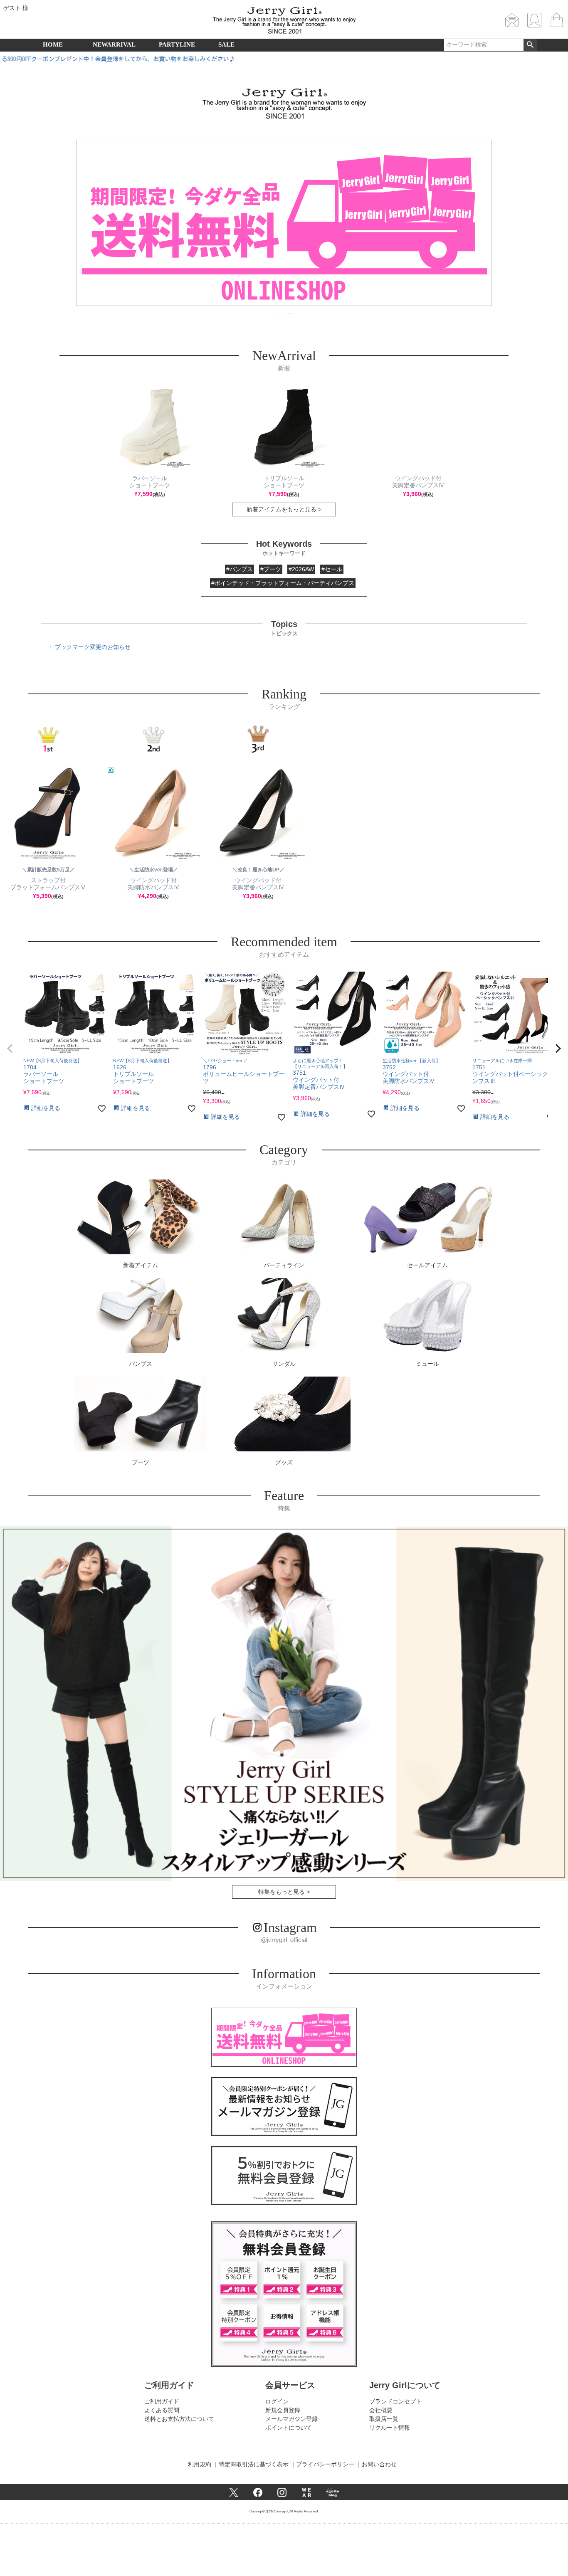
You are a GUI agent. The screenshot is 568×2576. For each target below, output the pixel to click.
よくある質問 (162, 2410)
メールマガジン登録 (291, 2419)
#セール (332, 569)
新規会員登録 (283, 2410)
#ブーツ (271, 569)
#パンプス (240, 569)
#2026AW (301, 569)
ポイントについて (289, 2428)
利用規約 (200, 2464)
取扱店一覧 (384, 2419)
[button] (10, 1049)
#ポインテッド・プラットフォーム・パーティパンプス (283, 583)
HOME (53, 44)
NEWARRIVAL (114, 44)
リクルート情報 (390, 2428)
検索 (530, 45)
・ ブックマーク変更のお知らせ (89, 647)
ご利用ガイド (162, 2401)
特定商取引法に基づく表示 (254, 2464)
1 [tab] (279, 313)
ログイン (277, 2401)
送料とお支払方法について (179, 2419)
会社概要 (381, 2410)
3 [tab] (290, 313)
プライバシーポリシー (325, 2464)
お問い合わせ (379, 2464)
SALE (226, 44)
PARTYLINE (177, 44)
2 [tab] (284, 313)
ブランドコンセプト (395, 2401)
